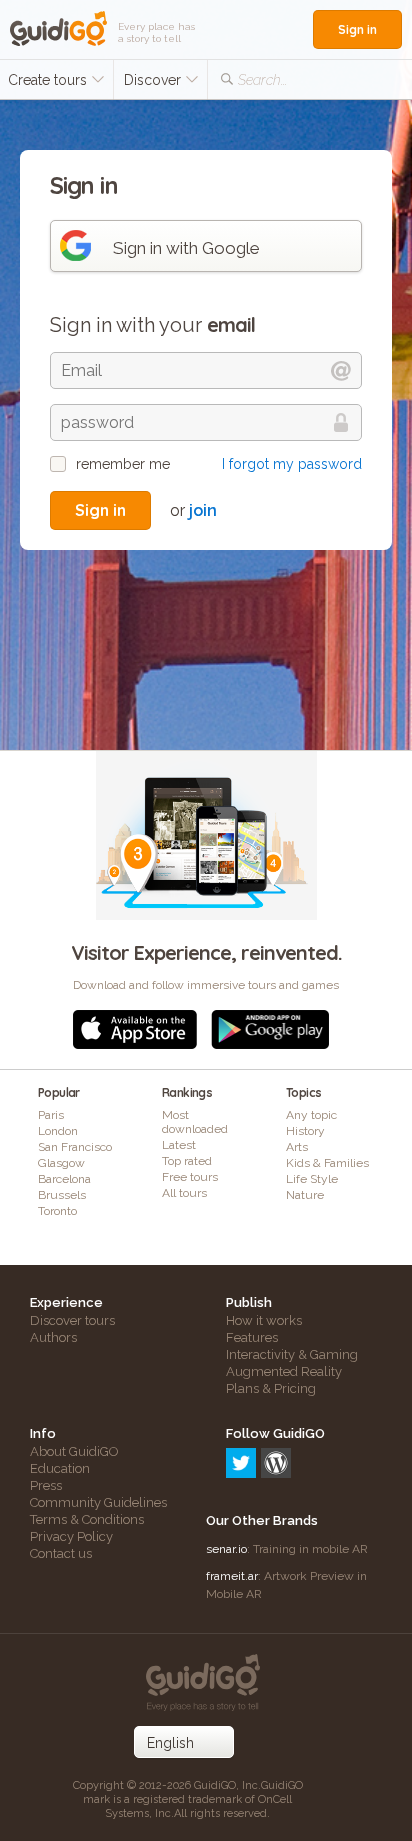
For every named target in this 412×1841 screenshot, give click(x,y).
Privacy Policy (71, 1536)
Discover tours (72, 1320)
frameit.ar (232, 1576)
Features (252, 1337)
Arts (297, 1147)
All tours (184, 1193)
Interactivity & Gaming (292, 1354)
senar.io (226, 1549)
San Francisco (75, 1147)
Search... (262, 80)
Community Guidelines (98, 1502)
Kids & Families (327, 1163)
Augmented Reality (284, 1371)
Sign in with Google (186, 248)
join (203, 510)
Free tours (190, 1177)
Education (60, 1468)
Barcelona (64, 1179)
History (305, 1131)
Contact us (61, 1553)
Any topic (311, 1115)
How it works (264, 1320)
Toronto (57, 1211)
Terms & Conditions (87, 1519)
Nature (305, 1195)
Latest (179, 1145)
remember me (123, 464)
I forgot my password (292, 464)
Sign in (357, 29)
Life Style (312, 1179)
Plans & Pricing (271, 1388)
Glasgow (61, 1163)
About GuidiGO (74, 1451)
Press (46, 1485)
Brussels (62, 1195)
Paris (51, 1115)
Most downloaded (195, 1122)
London (58, 1131)
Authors (53, 1337)
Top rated (187, 1161)
